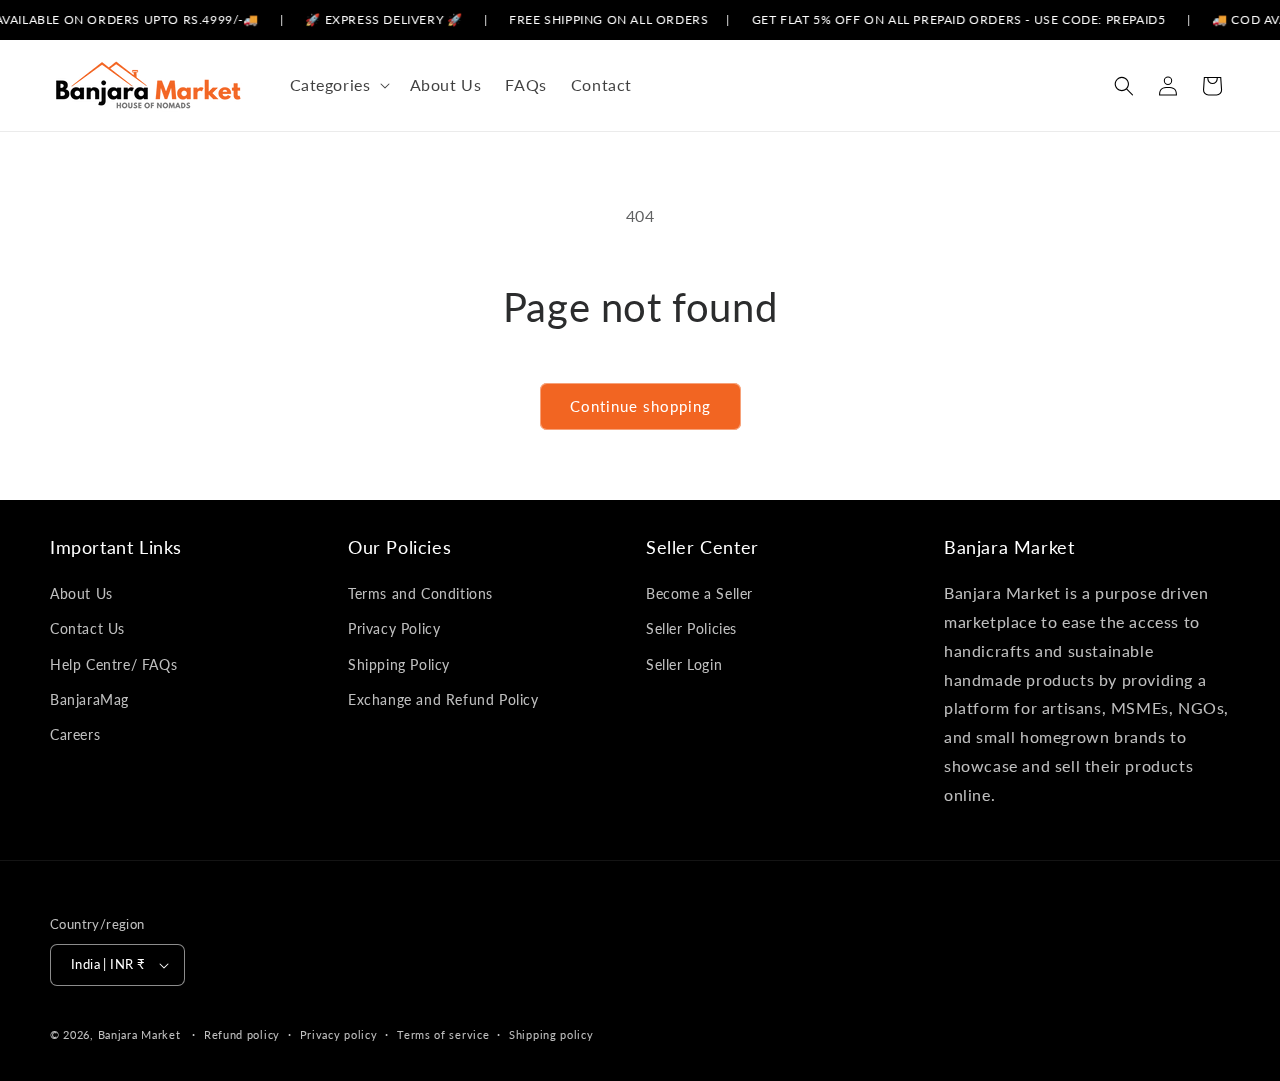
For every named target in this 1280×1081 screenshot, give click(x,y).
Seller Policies (691, 628)
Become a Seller (699, 593)
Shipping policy (551, 1034)
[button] (338, 85)
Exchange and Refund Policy (443, 699)
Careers (75, 734)
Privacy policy (339, 1034)
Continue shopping (640, 406)
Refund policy (242, 1034)
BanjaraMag (89, 699)
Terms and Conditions (420, 593)
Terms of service (443, 1034)
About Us (81, 593)
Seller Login (684, 664)
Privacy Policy (394, 628)
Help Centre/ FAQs (113, 664)
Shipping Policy (399, 664)
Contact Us (87, 628)
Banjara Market (139, 1034)
